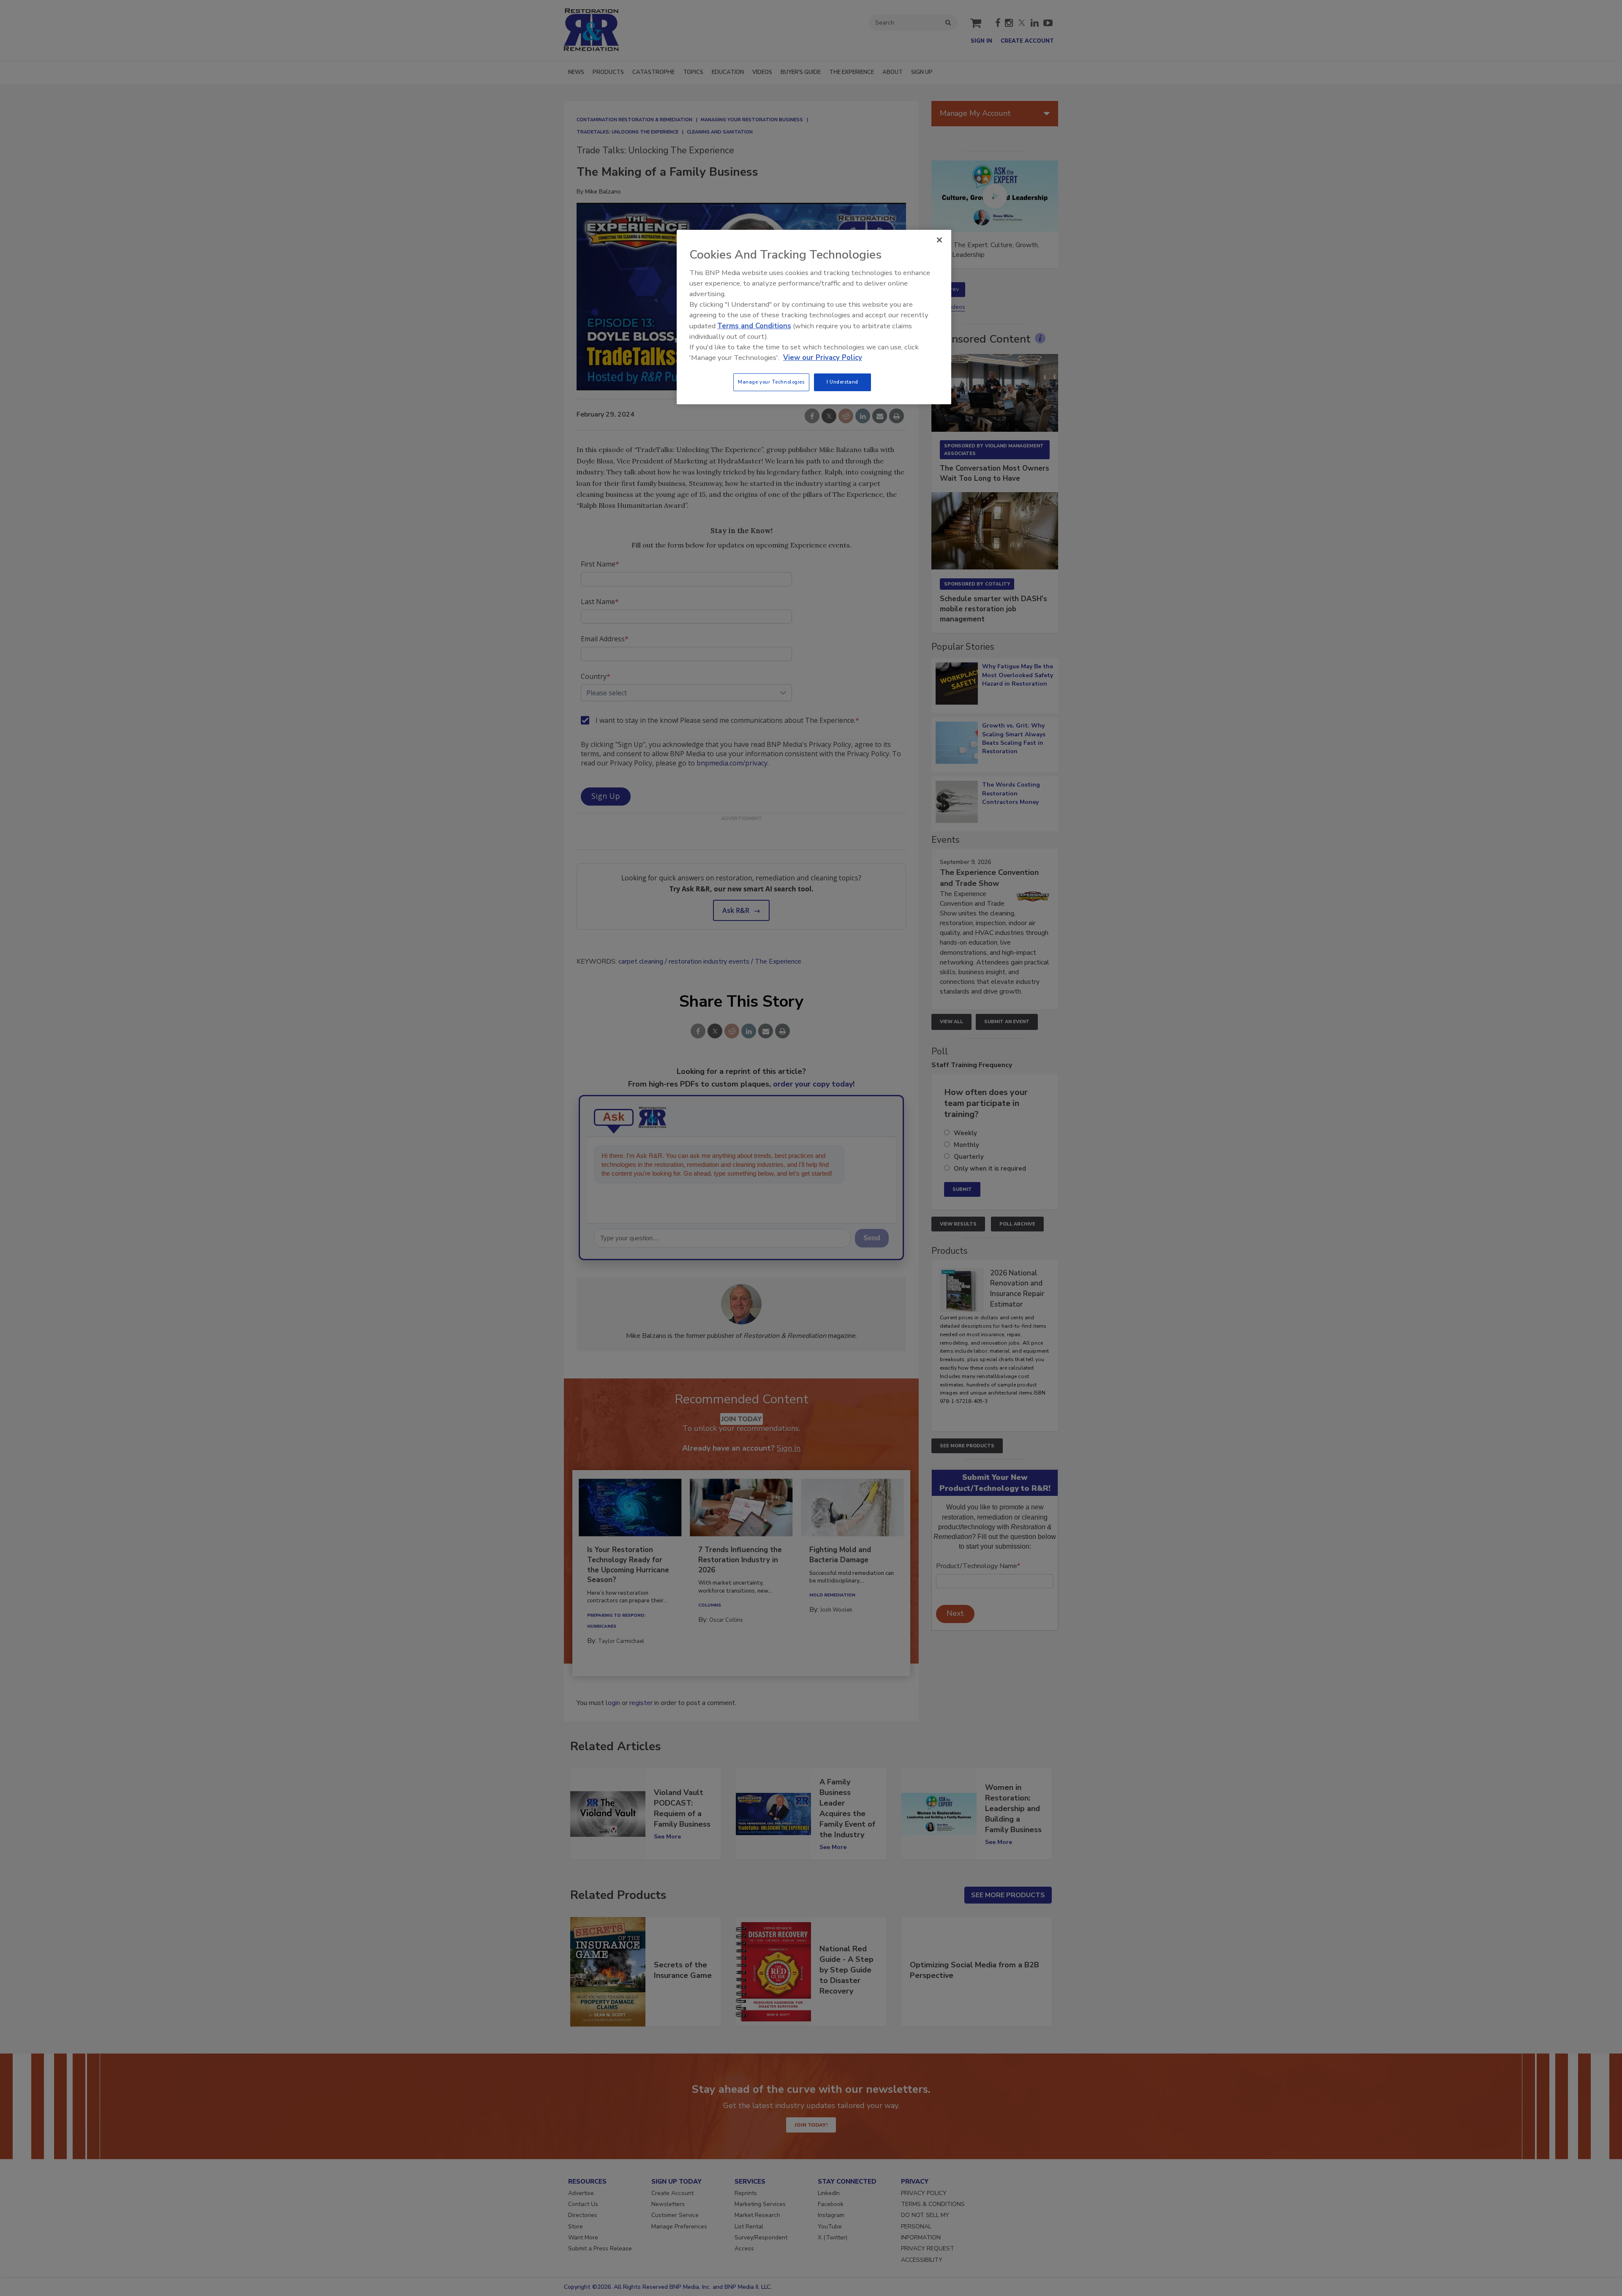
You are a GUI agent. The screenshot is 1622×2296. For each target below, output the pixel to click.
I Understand (842, 382)
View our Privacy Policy (823, 358)
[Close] (939, 240)
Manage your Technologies (771, 382)
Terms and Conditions (754, 326)
